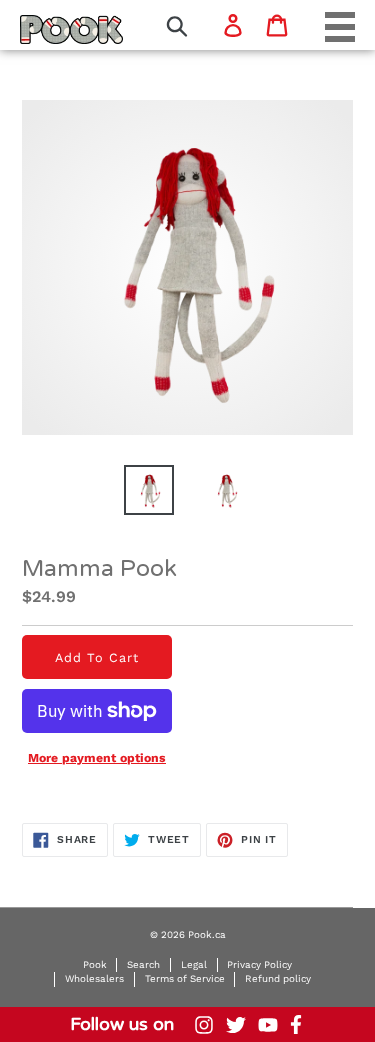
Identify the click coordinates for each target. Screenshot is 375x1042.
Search (143, 964)
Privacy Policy (259, 964)
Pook (95, 964)
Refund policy (278, 978)
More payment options (97, 758)
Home (45, 28)
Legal (194, 964)
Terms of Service (185, 978)
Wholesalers (94, 978)
